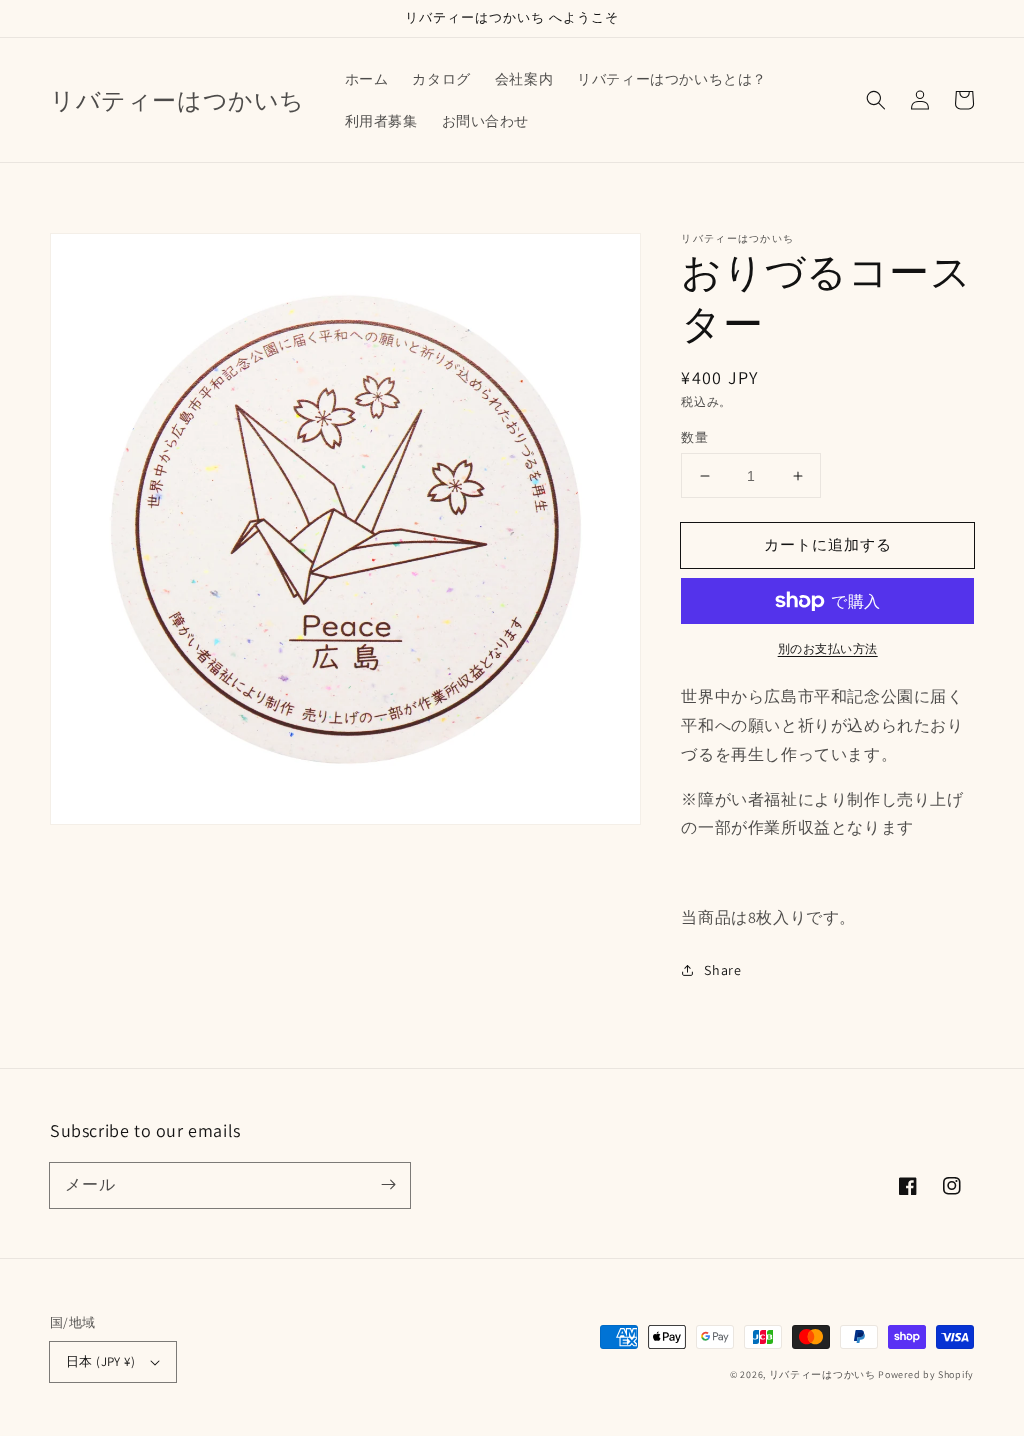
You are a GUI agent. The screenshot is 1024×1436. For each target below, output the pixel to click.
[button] (876, 100)
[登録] (388, 1185)
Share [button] (722, 970)
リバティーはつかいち (822, 1374)
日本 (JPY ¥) (100, 1361)
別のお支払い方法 (828, 648)
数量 (694, 437)
